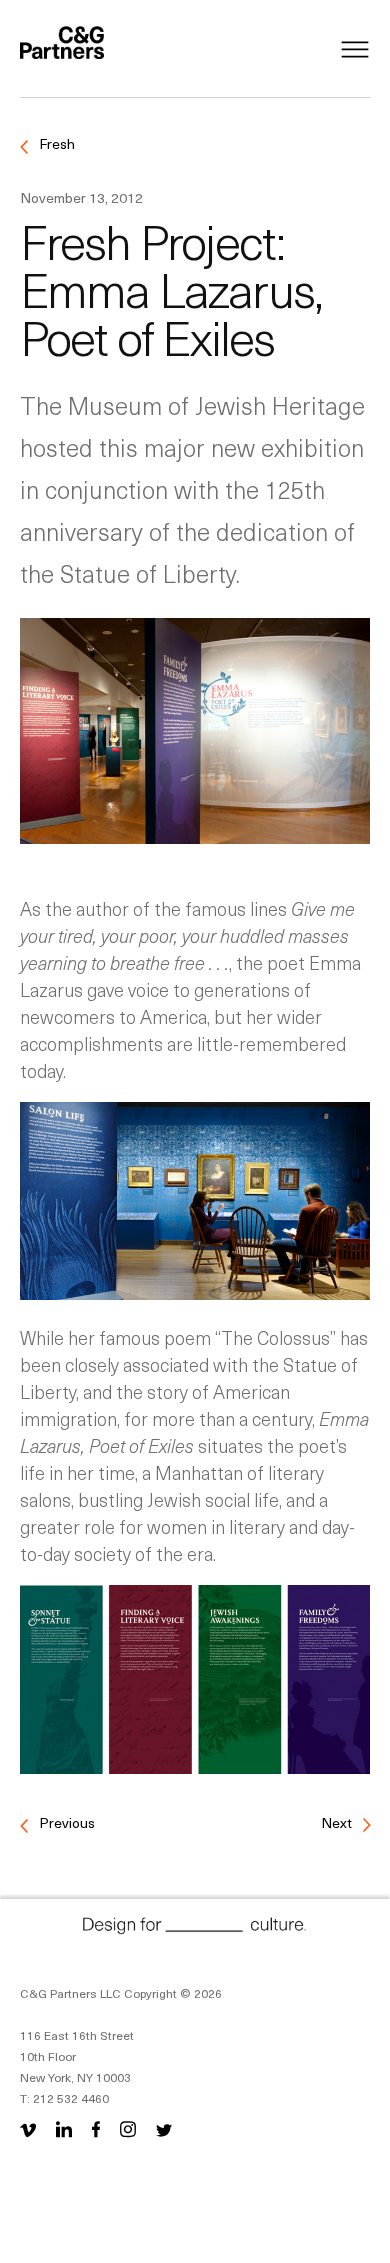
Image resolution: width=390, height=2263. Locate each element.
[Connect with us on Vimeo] (32, 2128)
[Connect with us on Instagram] (128, 2128)
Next (338, 1822)
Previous (65, 1822)
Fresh (55, 143)
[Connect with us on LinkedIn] (64, 2128)
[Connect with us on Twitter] (164, 2128)
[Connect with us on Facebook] (96, 2128)
